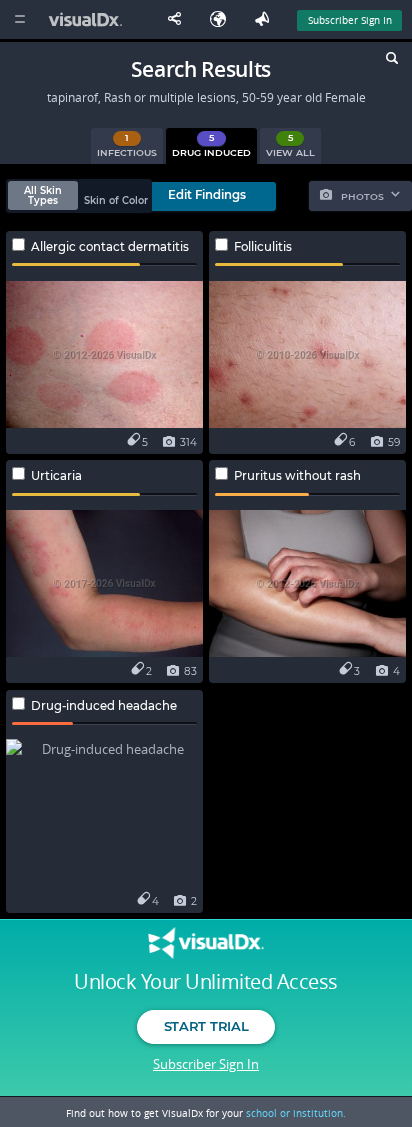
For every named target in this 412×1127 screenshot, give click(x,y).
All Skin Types (43, 195)
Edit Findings (207, 195)
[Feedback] (266, 19)
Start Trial (206, 1026)
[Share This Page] (179, 19)
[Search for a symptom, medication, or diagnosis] (390, 61)
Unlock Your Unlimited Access (205, 982)
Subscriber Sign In (350, 20)
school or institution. (296, 1113)
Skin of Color (116, 200)
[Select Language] (223, 19)
